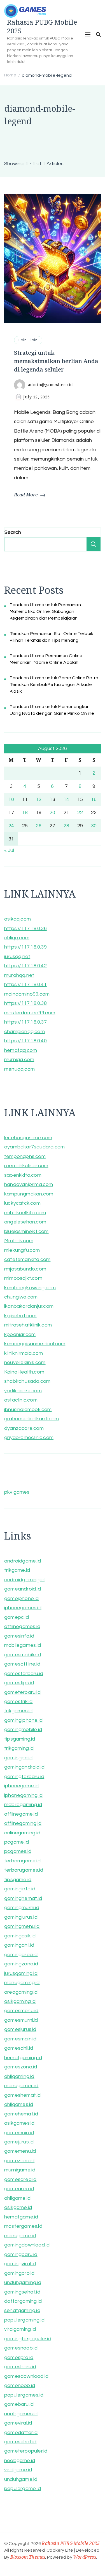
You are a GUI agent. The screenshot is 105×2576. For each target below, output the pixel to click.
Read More (26, 495)
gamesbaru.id (20, 2367)
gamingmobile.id (23, 1730)
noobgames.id (21, 2414)
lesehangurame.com (28, 1138)
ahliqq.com (17, 938)
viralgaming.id (20, 2329)
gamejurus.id (19, 2142)
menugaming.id (22, 1983)
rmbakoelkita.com (25, 1213)
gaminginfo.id (20, 1889)
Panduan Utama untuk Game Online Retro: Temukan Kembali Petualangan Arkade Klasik (55, 685)
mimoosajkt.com (23, 1278)
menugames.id (21, 2086)
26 (39, 826)
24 (11, 826)
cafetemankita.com (27, 1259)
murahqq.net (19, 975)
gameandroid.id (23, 1589)
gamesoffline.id (22, 1664)
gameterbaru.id (22, 1692)
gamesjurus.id (20, 2029)
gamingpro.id (19, 2273)
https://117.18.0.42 (25, 966)
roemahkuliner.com (26, 1166)
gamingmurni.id (22, 1908)
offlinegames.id (22, 1626)
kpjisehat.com (20, 1316)
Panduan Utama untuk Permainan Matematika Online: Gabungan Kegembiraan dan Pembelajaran (45, 611)
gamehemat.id (21, 2114)
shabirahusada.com (27, 1381)
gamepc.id (17, 1617)
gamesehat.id (20, 2442)
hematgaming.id (23, 2058)
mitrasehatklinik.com (28, 1325)
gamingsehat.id (22, 2292)
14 (66, 799)
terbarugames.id (24, 1870)
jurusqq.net (17, 957)
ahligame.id (17, 2198)
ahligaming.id (19, 2076)
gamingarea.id (21, 1955)
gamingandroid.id (24, 1767)
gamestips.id (19, 1683)
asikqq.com (17, 919)
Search (13, 532)
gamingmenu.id (22, 1926)
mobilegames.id (23, 1645)
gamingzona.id (21, 1964)
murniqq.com (19, 1060)
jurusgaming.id (21, 1973)
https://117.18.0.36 (25, 929)
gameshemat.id (23, 2095)
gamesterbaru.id (24, 1674)
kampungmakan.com (29, 1194)
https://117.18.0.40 (25, 1041)
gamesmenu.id (21, 2011)
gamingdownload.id (27, 2245)
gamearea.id (19, 2189)
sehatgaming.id (22, 2310)
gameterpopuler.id (26, 2451)
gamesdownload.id (26, 2376)
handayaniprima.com (29, 1184)
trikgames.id (18, 1711)
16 (94, 799)
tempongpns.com (25, 1156)
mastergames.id (23, 2226)
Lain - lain (28, 340)
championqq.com (25, 1032)
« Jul (9, 850)
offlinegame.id (21, 1814)
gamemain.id (19, 2133)
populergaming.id (24, 2320)
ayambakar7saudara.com (34, 1147)
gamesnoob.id (21, 2348)
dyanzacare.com (24, 1428)
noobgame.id (20, 2461)
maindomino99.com (27, 994)
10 (11, 799)
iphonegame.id (22, 1786)
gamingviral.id (20, 2264)
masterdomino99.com (30, 1013)
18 (25, 813)
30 (94, 826)
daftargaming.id (23, 2301)
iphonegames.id (23, 1608)
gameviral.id (18, 2423)
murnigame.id (20, 2170)
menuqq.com (19, 1069)
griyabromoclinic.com (29, 1438)
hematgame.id (21, 2217)
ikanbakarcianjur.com (29, 1306)
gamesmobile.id (23, 1655)
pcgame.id (17, 1842)
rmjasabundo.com (25, 1269)
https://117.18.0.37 (25, 1022)
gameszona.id (21, 2067)
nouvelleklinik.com (25, 1362)
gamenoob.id (20, 2385)
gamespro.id (19, 2357)
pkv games (17, 1492)
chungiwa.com (21, 1297)
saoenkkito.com (23, 1175)
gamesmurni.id (21, 2020)
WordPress (85, 2557)
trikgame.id (17, 1570)
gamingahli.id (19, 1945)
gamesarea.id (20, 2179)
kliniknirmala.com (24, 1353)
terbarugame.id (22, 1861)
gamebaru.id (19, 2404)
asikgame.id (18, 2207)
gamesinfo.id (19, 1636)
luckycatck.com (22, 1203)
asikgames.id (19, 2123)
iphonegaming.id (23, 1795)
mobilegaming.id (23, 1805)
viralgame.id (18, 2470)
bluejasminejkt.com (26, 1231)
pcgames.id (18, 1851)
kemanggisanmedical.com (35, 1344)
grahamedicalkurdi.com (32, 1419)
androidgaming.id (24, 1580)
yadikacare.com (23, 1391)
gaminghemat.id (23, 1898)
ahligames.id (19, 2104)
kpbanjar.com (20, 1334)
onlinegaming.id (22, 1833)
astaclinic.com (21, 1400)
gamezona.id (19, 2161)
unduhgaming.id (23, 2282)
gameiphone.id (22, 1598)
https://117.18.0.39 (25, 947)
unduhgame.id (21, 2479)
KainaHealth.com (24, 1372)
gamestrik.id (18, 1702)
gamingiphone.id (23, 1720)
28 (66, 826)
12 (39, 799)
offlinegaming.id (23, 1823)
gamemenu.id (20, 2151)
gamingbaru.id (21, 2254)
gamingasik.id (20, 1936)
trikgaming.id (19, 1748)
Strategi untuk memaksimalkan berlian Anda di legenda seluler (56, 361)
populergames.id (24, 2395)
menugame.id (20, 2236)
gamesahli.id (19, 2048)
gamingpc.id (18, 1758)
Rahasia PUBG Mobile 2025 (42, 26)
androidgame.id (23, 1561)
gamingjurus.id (21, 1917)
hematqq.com (21, 1050)
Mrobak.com (19, 1241)
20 (52, 813)
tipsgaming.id (20, 1739)
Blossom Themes (28, 2557)
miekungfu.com (22, 1250)
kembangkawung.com (30, 1288)
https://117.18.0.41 (25, 985)
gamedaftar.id (21, 2433)
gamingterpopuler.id (28, 2339)
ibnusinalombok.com (28, 1410)
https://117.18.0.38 (25, 1003)
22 (80, 813)
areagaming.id (21, 1992)
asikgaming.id (20, 2001)
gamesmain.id (20, 2039)
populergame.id (23, 2489)
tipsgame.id (18, 1880)
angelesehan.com (25, 1222)
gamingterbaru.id (24, 1777)
